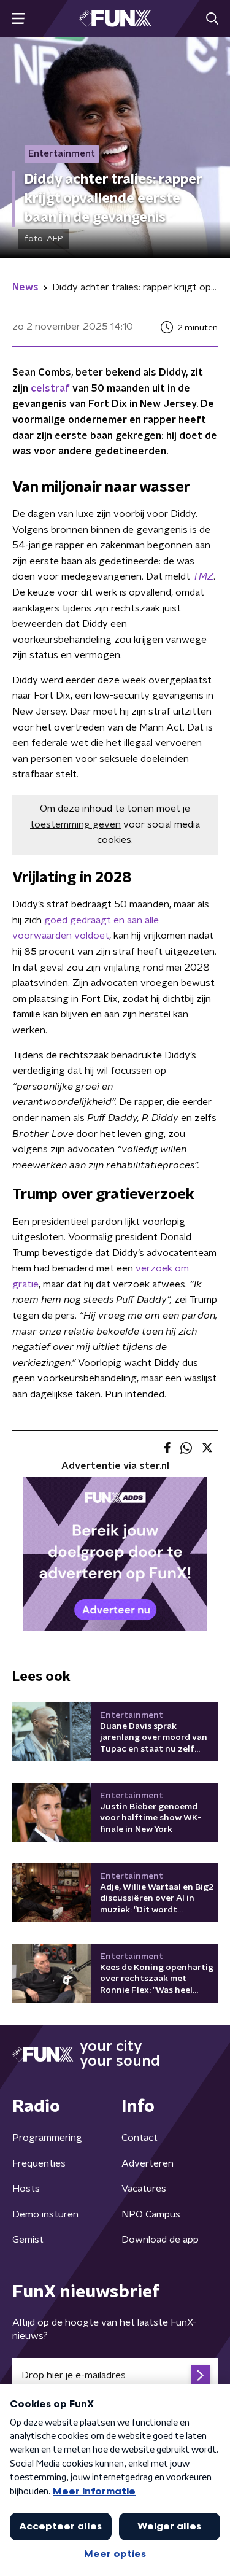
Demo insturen (45, 2214)
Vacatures (144, 2189)
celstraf (50, 389)
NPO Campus (151, 2214)
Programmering (47, 2138)
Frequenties (39, 2163)
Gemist (28, 2240)
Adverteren (148, 2163)
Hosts (26, 2189)
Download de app (160, 2240)
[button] (18, 19)
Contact (140, 2138)
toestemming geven (75, 824)
